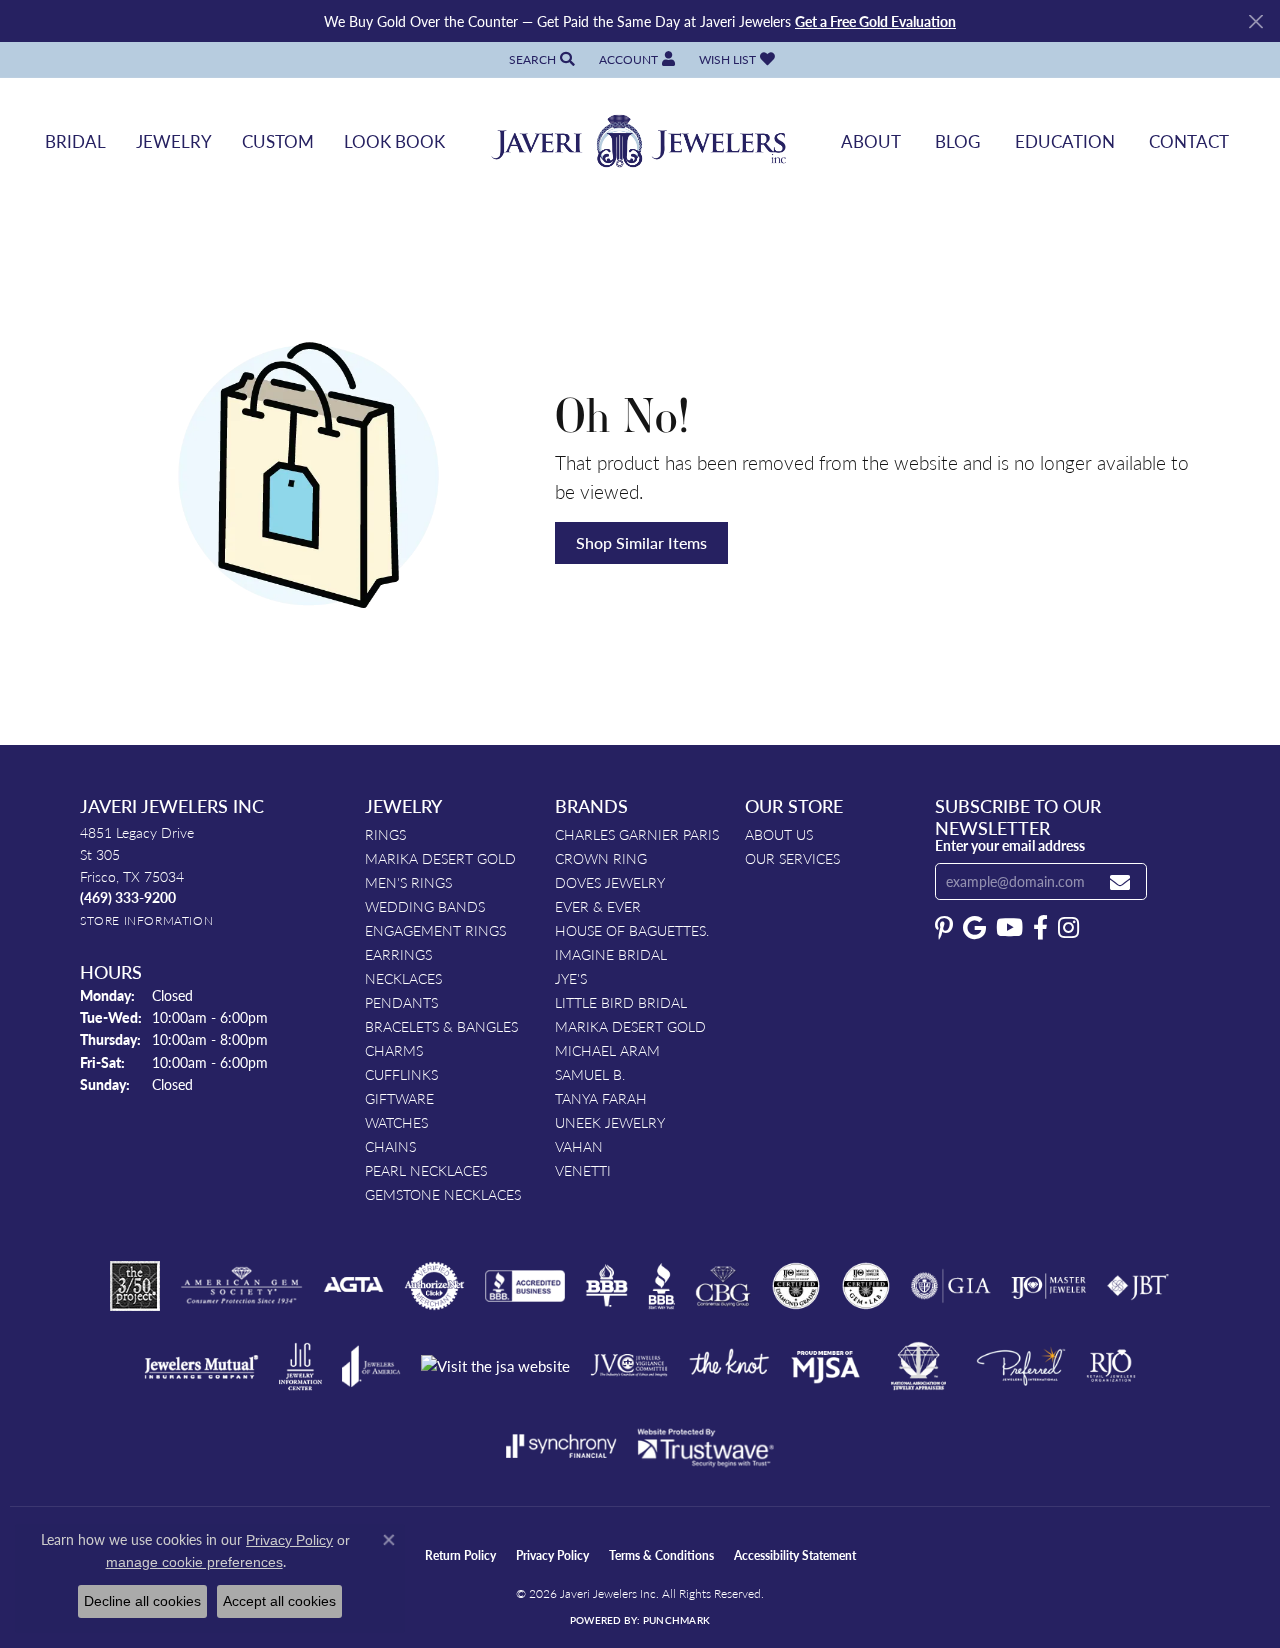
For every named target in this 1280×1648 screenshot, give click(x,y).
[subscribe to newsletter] (1120, 881)
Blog (957, 141)
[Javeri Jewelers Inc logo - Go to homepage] (640, 141)
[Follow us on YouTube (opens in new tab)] (1009, 928)
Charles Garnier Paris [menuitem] (637, 834)
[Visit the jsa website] (495, 1366)
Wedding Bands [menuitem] (425, 906)
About (871, 141)
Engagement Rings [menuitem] (435, 930)
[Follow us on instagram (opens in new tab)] (1068, 928)
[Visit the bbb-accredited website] (525, 1286)
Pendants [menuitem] (401, 1002)
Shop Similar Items (641, 542)
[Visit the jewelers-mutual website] (201, 1366)
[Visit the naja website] (918, 1366)
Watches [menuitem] (396, 1122)
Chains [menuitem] (390, 1146)
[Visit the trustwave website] (705, 1446)
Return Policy (460, 1555)
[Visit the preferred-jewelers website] (1021, 1366)
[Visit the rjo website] (1111, 1366)
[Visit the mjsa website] (826, 1366)
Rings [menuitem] (385, 834)
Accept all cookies (279, 1601)
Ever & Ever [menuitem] (598, 906)
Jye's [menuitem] (571, 978)
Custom (278, 141)
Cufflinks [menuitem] (401, 1074)
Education (1065, 141)
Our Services (792, 858)
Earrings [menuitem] (398, 954)
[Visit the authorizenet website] (435, 1286)
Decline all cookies (142, 1601)
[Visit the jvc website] (629, 1366)
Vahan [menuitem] (579, 1146)
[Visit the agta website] (353, 1286)
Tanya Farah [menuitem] (601, 1098)
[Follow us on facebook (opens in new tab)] (1040, 928)
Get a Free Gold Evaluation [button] (875, 21)
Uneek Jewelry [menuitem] (610, 1122)
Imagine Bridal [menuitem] (611, 954)
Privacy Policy (552, 1555)
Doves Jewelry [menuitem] (610, 882)
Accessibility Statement (795, 1555)
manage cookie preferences (194, 1562)
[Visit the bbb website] (662, 1286)
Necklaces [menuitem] (403, 978)
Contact (1189, 141)
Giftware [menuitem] (399, 1098)
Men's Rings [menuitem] (408, 882)
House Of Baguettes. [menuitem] (632, 930)
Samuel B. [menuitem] (590, 1074)
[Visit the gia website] (951, 1286)
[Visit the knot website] (729, 1366)
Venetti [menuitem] (583, 1170)
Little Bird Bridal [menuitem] (621, 1002)
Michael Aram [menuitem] (607, 1050)
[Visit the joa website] (371, 1366)
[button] (540, 59)
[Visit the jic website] (300, 1367)
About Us (779, 834)
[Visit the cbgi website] (723, 1286)
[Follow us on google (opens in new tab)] (974, 928)
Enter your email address (1010, 845)
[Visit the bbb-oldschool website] (606, 1286)
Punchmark (676, 1620)
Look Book (394, 141)
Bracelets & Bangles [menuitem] (441, 1026)
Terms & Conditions (661, 1555)
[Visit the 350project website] (135, 1286)
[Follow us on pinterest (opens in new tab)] (944, 928)
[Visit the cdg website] (796, 1286)
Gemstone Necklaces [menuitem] (443, 1194)
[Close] (1255, 21)
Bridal (75, 141)
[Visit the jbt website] (1138, 1286)
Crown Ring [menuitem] (601, 858)
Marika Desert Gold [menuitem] (440, 858)
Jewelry (174, 141)
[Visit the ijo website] (1048, 1286)
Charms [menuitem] (394, 1050)
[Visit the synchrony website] (561, 1446)
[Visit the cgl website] (866, 1286)
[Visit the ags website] (241, 1286)
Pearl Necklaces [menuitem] (426, 1170)
